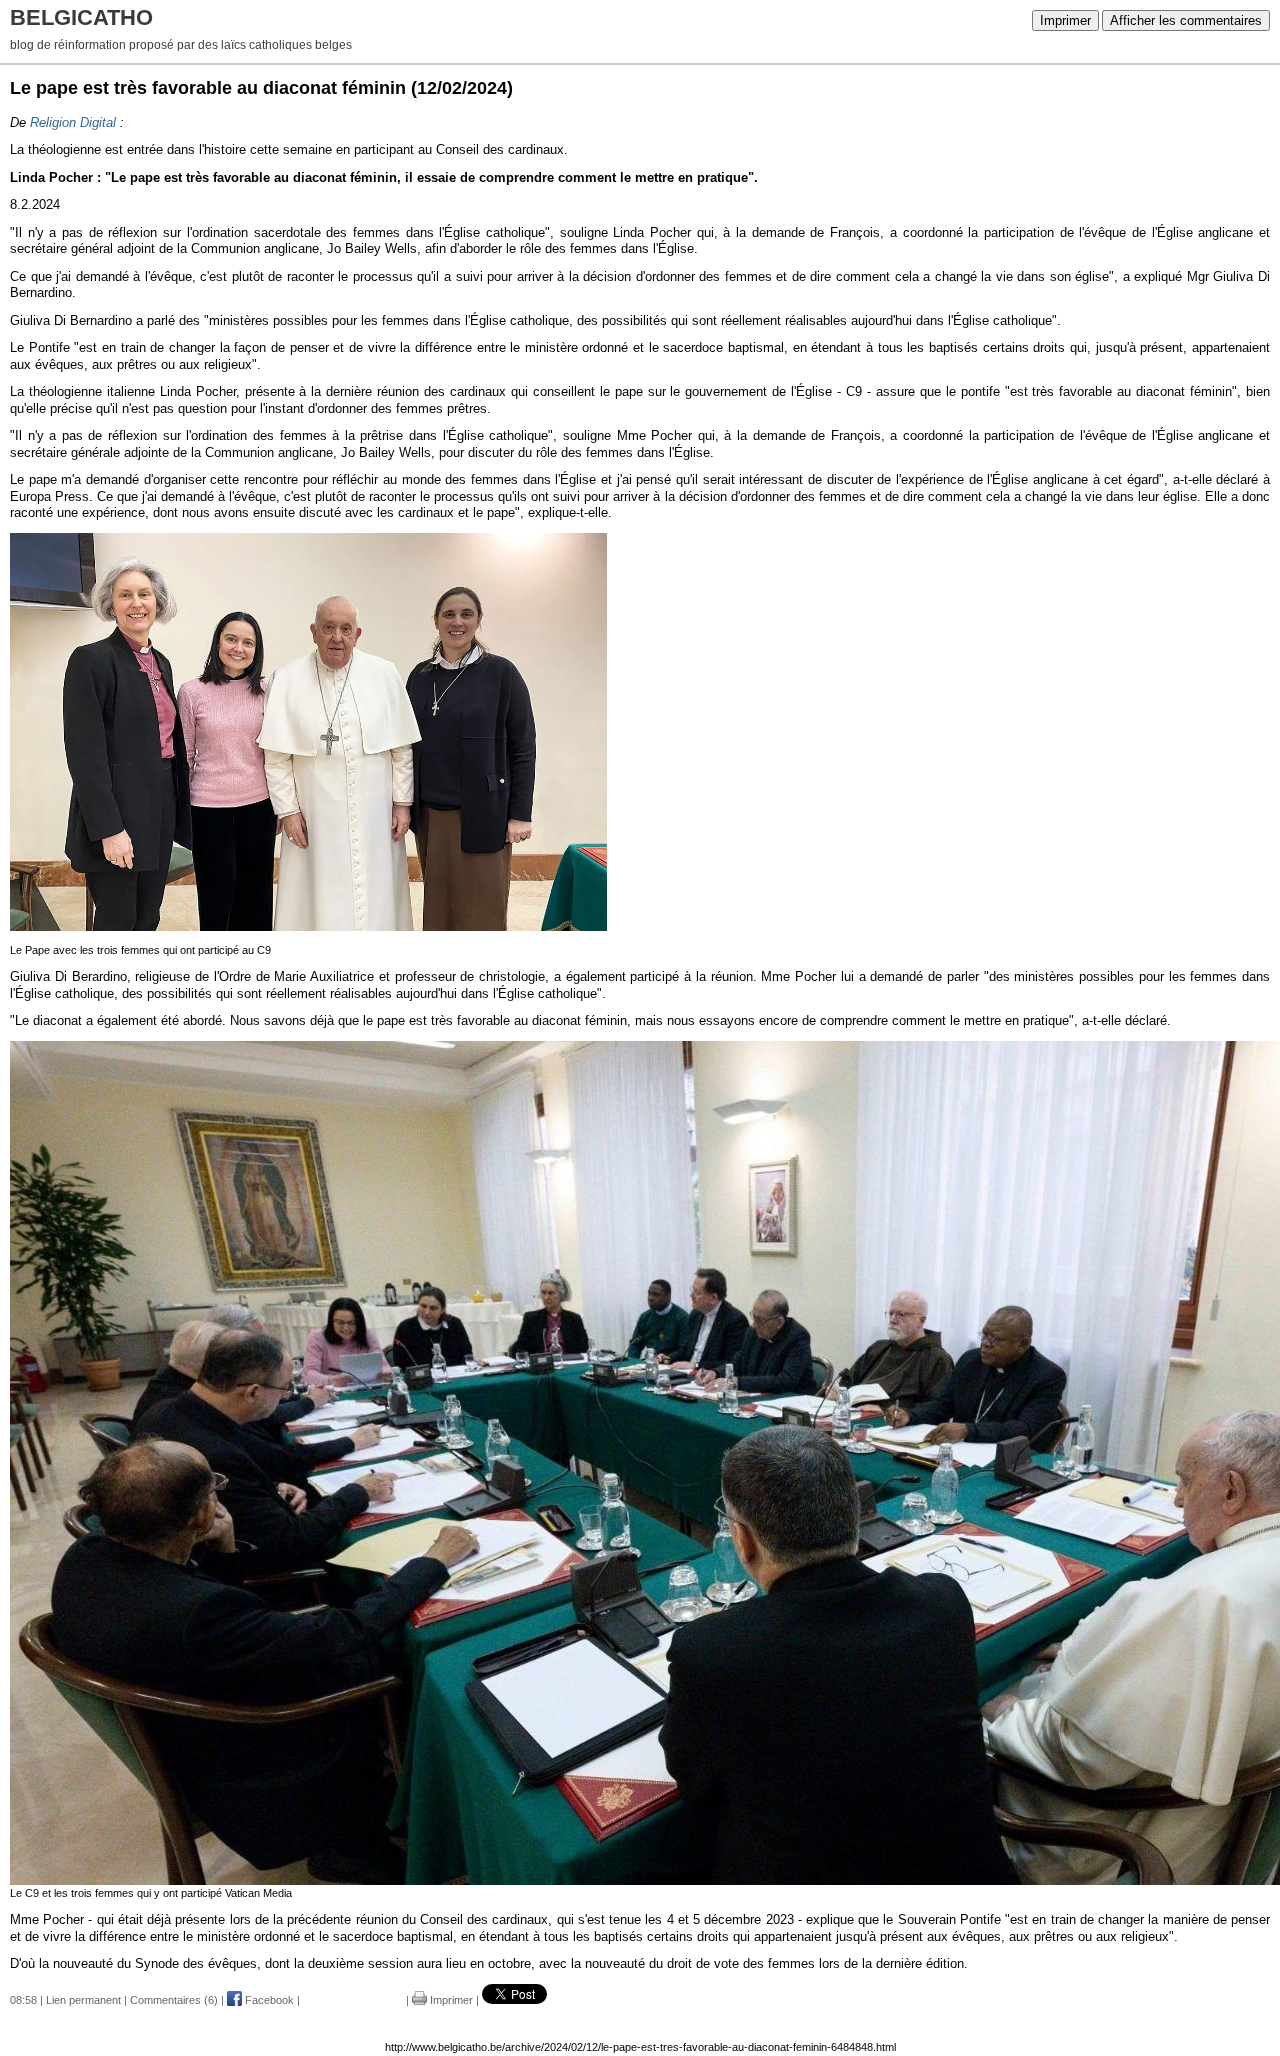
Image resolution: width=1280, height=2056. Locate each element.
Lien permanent (83, 2000)
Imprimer (1065, 20)
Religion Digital (73, 122)
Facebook (268, 2000)
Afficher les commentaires (1186, 20)
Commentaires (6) (174, 2000)
